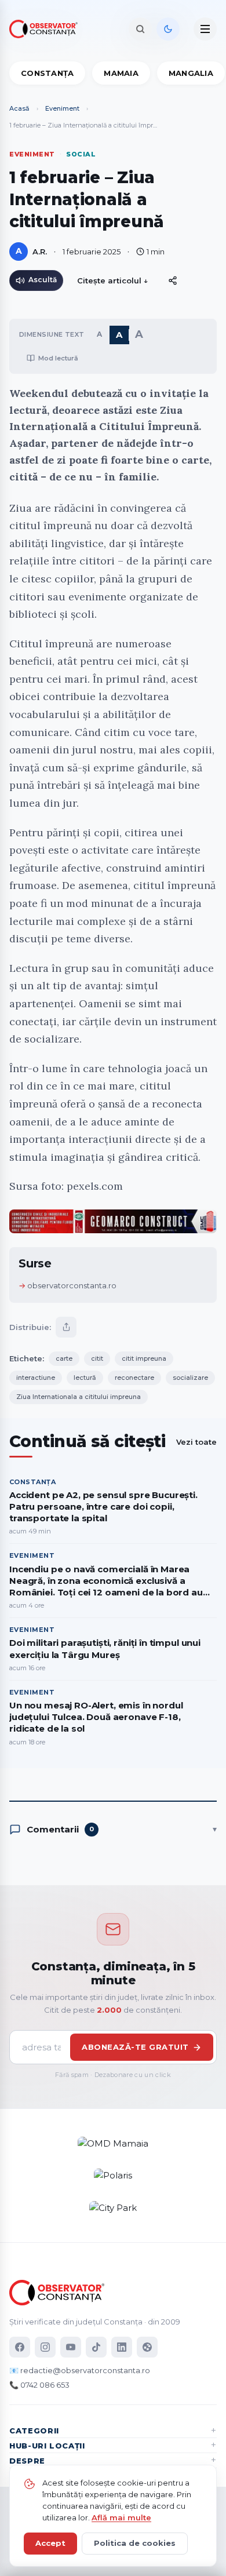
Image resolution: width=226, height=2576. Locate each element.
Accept (50, 2543)
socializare (190, 1378)
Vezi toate (196, 1442)
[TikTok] (96, 2347)
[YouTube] (71, 2347)
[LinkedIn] (122, 2347)
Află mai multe (121, 2517)
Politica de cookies (135, 2543)
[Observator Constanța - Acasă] (46, 29)
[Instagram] (45, 2347)
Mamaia (121, 73)
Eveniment (62, 108)
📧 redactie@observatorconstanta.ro (80, 2370)
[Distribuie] (173, 280)
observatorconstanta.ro (72, 1285)
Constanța (47, 73)
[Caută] (140, 29)
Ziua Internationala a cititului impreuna (79, 1397)
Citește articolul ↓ (113, 280)
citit (97, 1358)
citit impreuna (144, 1358)
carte (64, 1358)
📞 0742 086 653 (39, 2385)
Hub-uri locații (47, 2446)
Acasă (19, 108)
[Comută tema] (168, 29)
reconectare (134, 1378)
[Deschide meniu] (205, 29)
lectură (85, 1378)
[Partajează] (66, 1327)
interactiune (36, 1378)
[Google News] (147, 2347)
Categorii (34, 2431)
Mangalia (191, 73)
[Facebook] (20, 2347)
